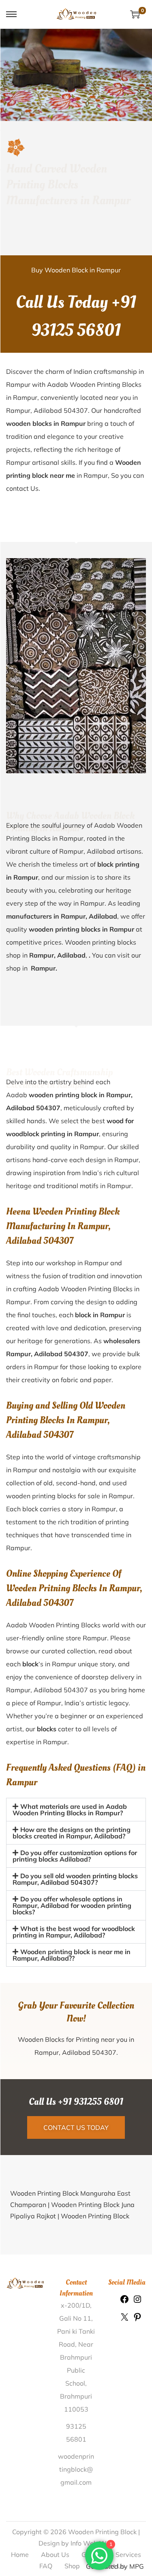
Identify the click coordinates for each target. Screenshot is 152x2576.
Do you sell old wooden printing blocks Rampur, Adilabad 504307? (75, 1879)
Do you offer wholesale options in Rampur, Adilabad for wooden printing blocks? (72, 1905)
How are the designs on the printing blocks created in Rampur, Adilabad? (72, 1833)
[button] (76, 1810)
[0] (135, 14)
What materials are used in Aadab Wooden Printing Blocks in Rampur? (70, 1810)
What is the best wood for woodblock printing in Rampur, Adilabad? (74, 1932)
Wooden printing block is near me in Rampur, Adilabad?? (72, 1955)
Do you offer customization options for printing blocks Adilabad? (75, 1856)
